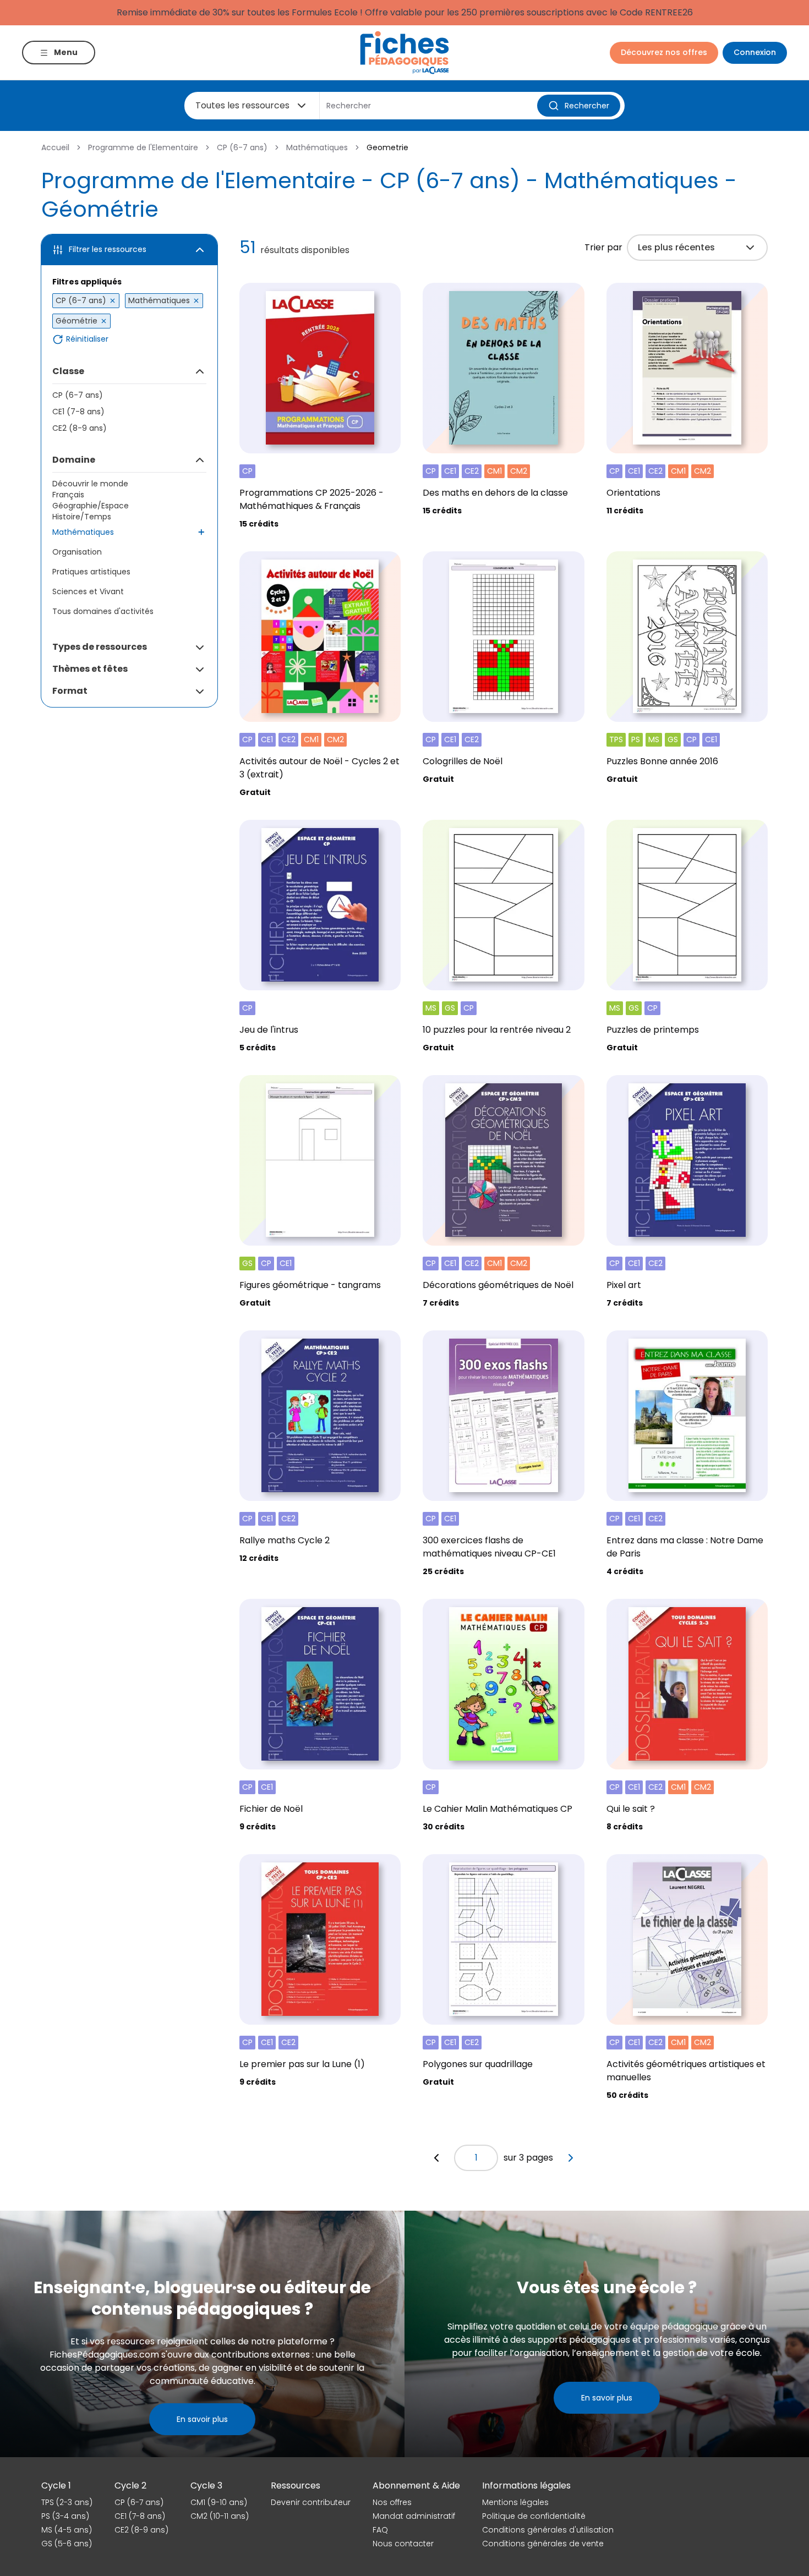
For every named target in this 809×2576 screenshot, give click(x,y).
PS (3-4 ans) (65, 2516)
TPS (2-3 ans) (67, 2502)
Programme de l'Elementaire (143, 147)
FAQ (380, 2530)
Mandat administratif (414, 2516)
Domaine (74, 460)
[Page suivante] (571, 2158)
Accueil (55, 147)
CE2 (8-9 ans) (80, 428)
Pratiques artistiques (91, 572)
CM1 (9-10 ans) (219, 2502)
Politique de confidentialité (534, 2516)
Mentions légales (515, 2502)
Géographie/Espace (91, 506)
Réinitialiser (87, 339)
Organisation (77, 552)
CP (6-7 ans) (242, 147)
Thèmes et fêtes (90, 669)
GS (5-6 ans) (67, 2544)
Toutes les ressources (242, 105)
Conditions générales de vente (543, 2544)
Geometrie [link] (387, 147)
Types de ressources (100, 647)
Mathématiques (317, 147)
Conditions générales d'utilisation (548, 2530)
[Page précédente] (436, 2158)
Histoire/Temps (82, 517)
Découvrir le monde (90, 484)
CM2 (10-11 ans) (220, 2516)
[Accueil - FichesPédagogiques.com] (404, 53)
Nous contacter (403, 2544)
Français (68, 495)
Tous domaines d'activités (103, 611)
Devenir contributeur (311, 2502)
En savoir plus (202, 2419)
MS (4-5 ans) (67, 2530)
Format (70, 691)
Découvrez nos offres (664, 52)
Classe (68, 371)
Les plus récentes (676, 247)
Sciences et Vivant (88, 591)
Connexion (755, 52)
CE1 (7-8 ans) (78, 412)
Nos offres (392, 2502)
